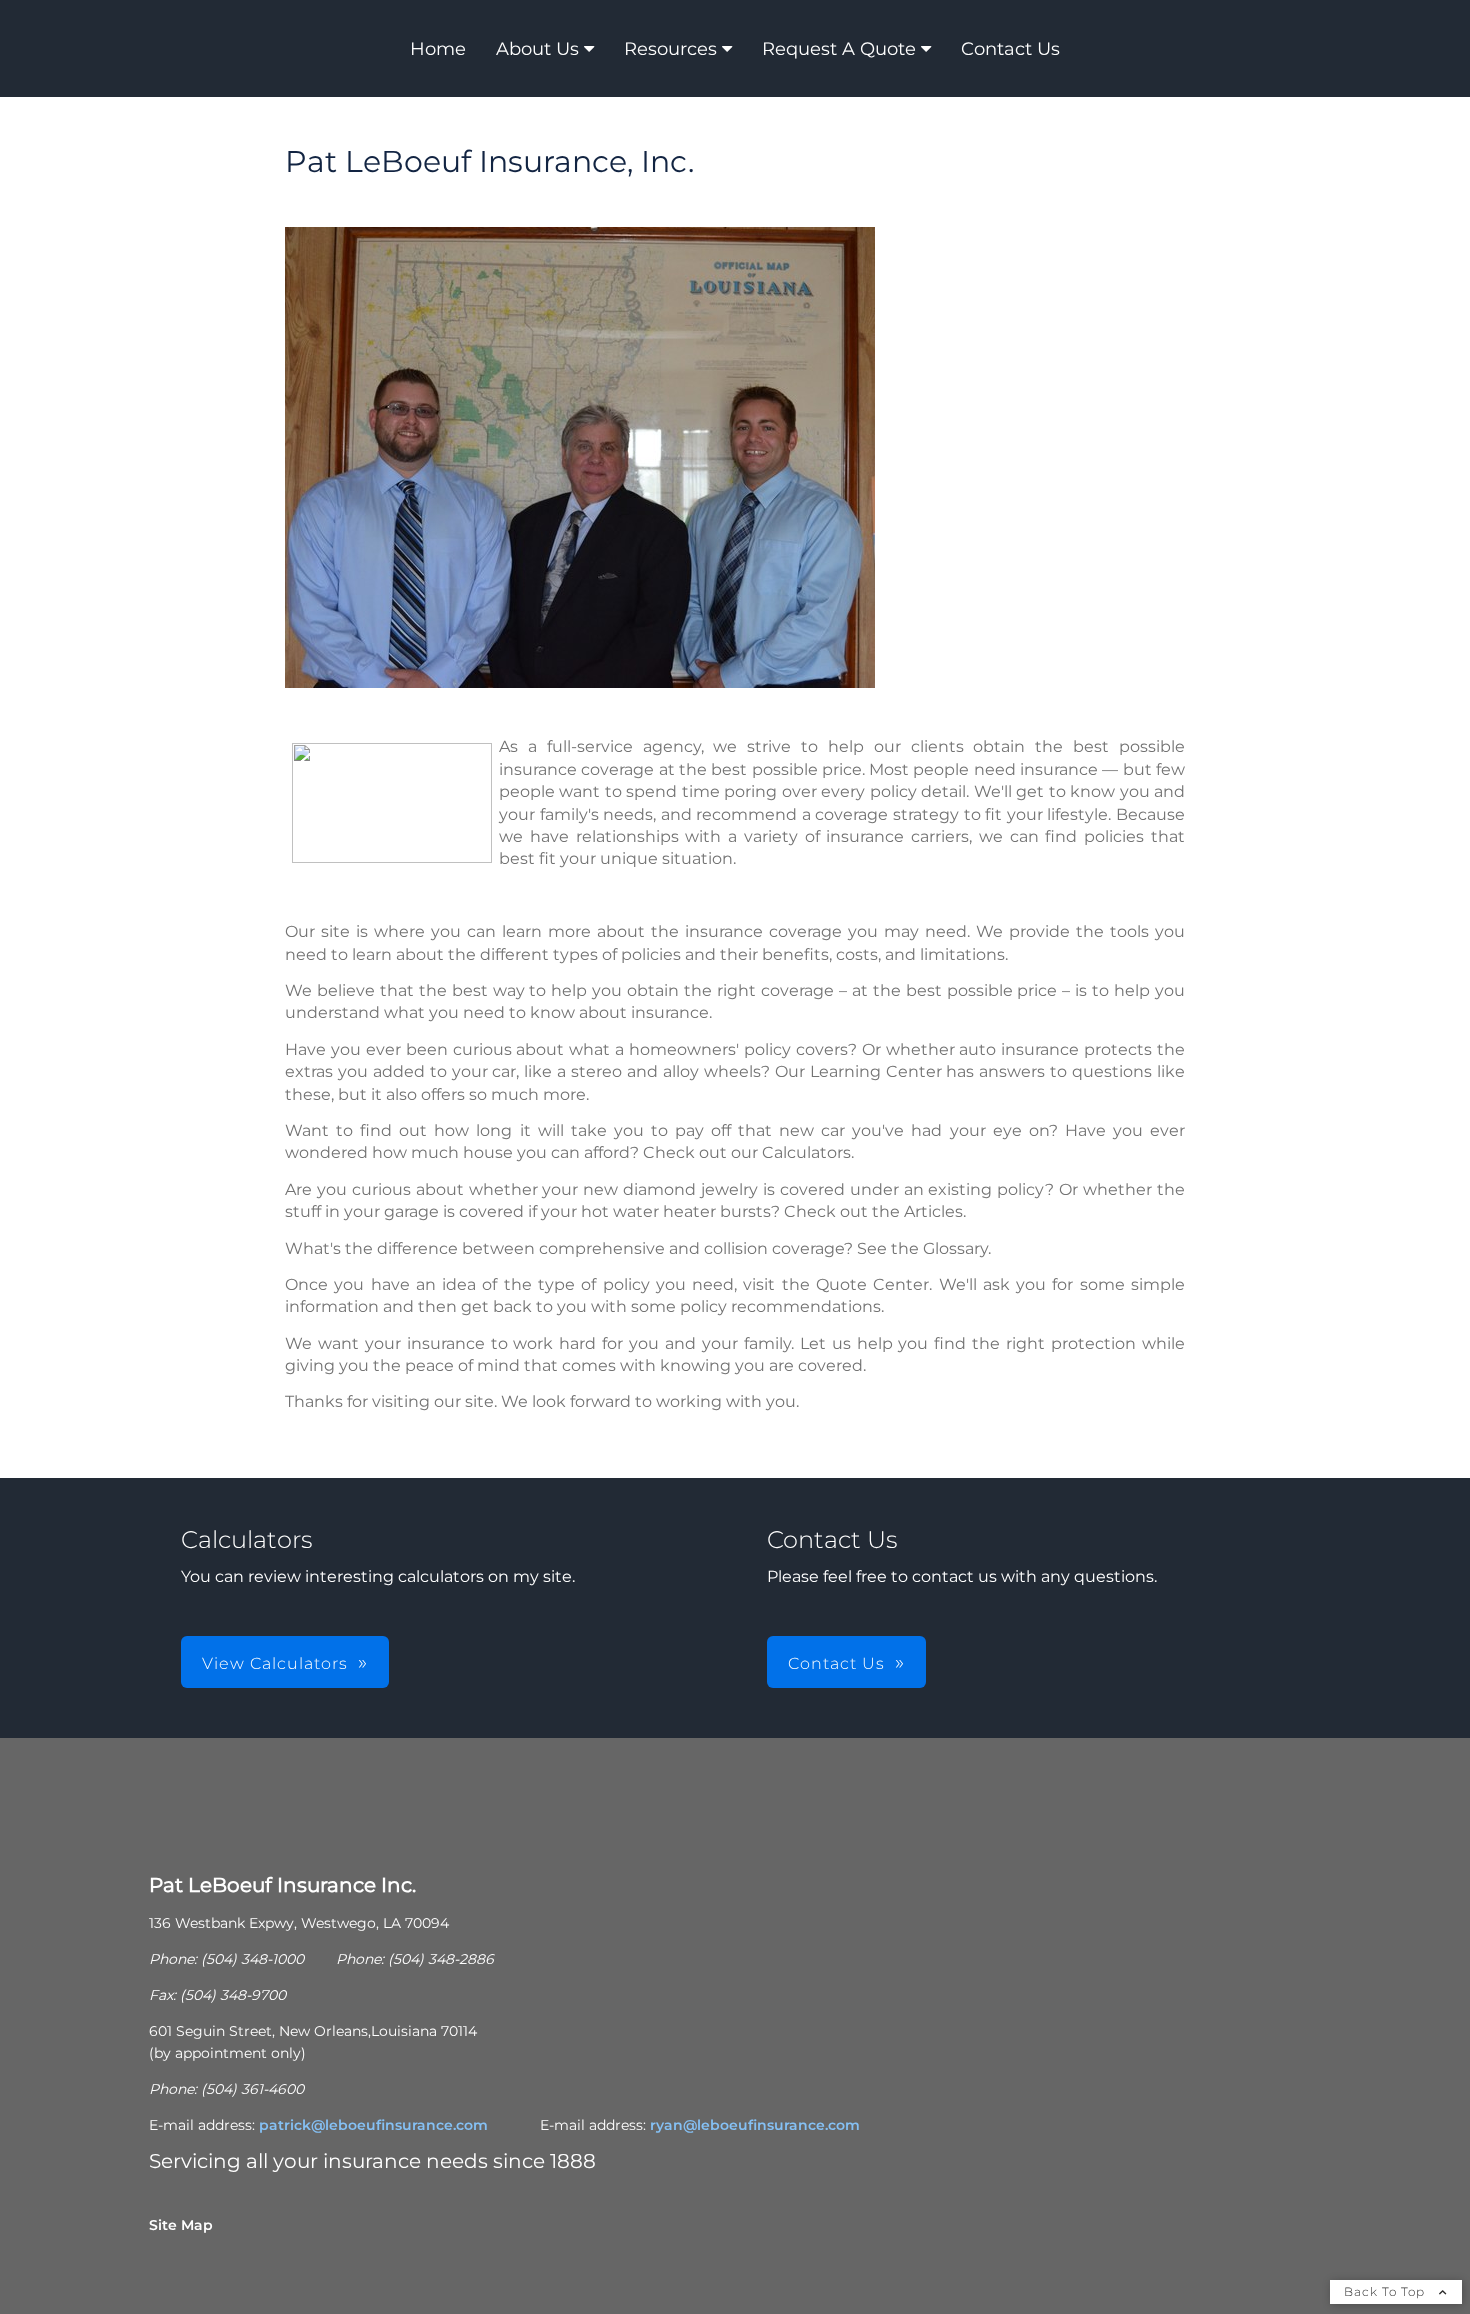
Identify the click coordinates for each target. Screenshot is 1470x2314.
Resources (670, 49)
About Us (537, 49)
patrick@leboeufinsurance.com (373, 2125)
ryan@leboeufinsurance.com (755, 2125)
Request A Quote (839, 49)
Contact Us (1010, 49)
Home (438, 49)
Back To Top (1386, 2291)
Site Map (181, 2225)
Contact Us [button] (836, 1663)
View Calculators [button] (275, 1663)
